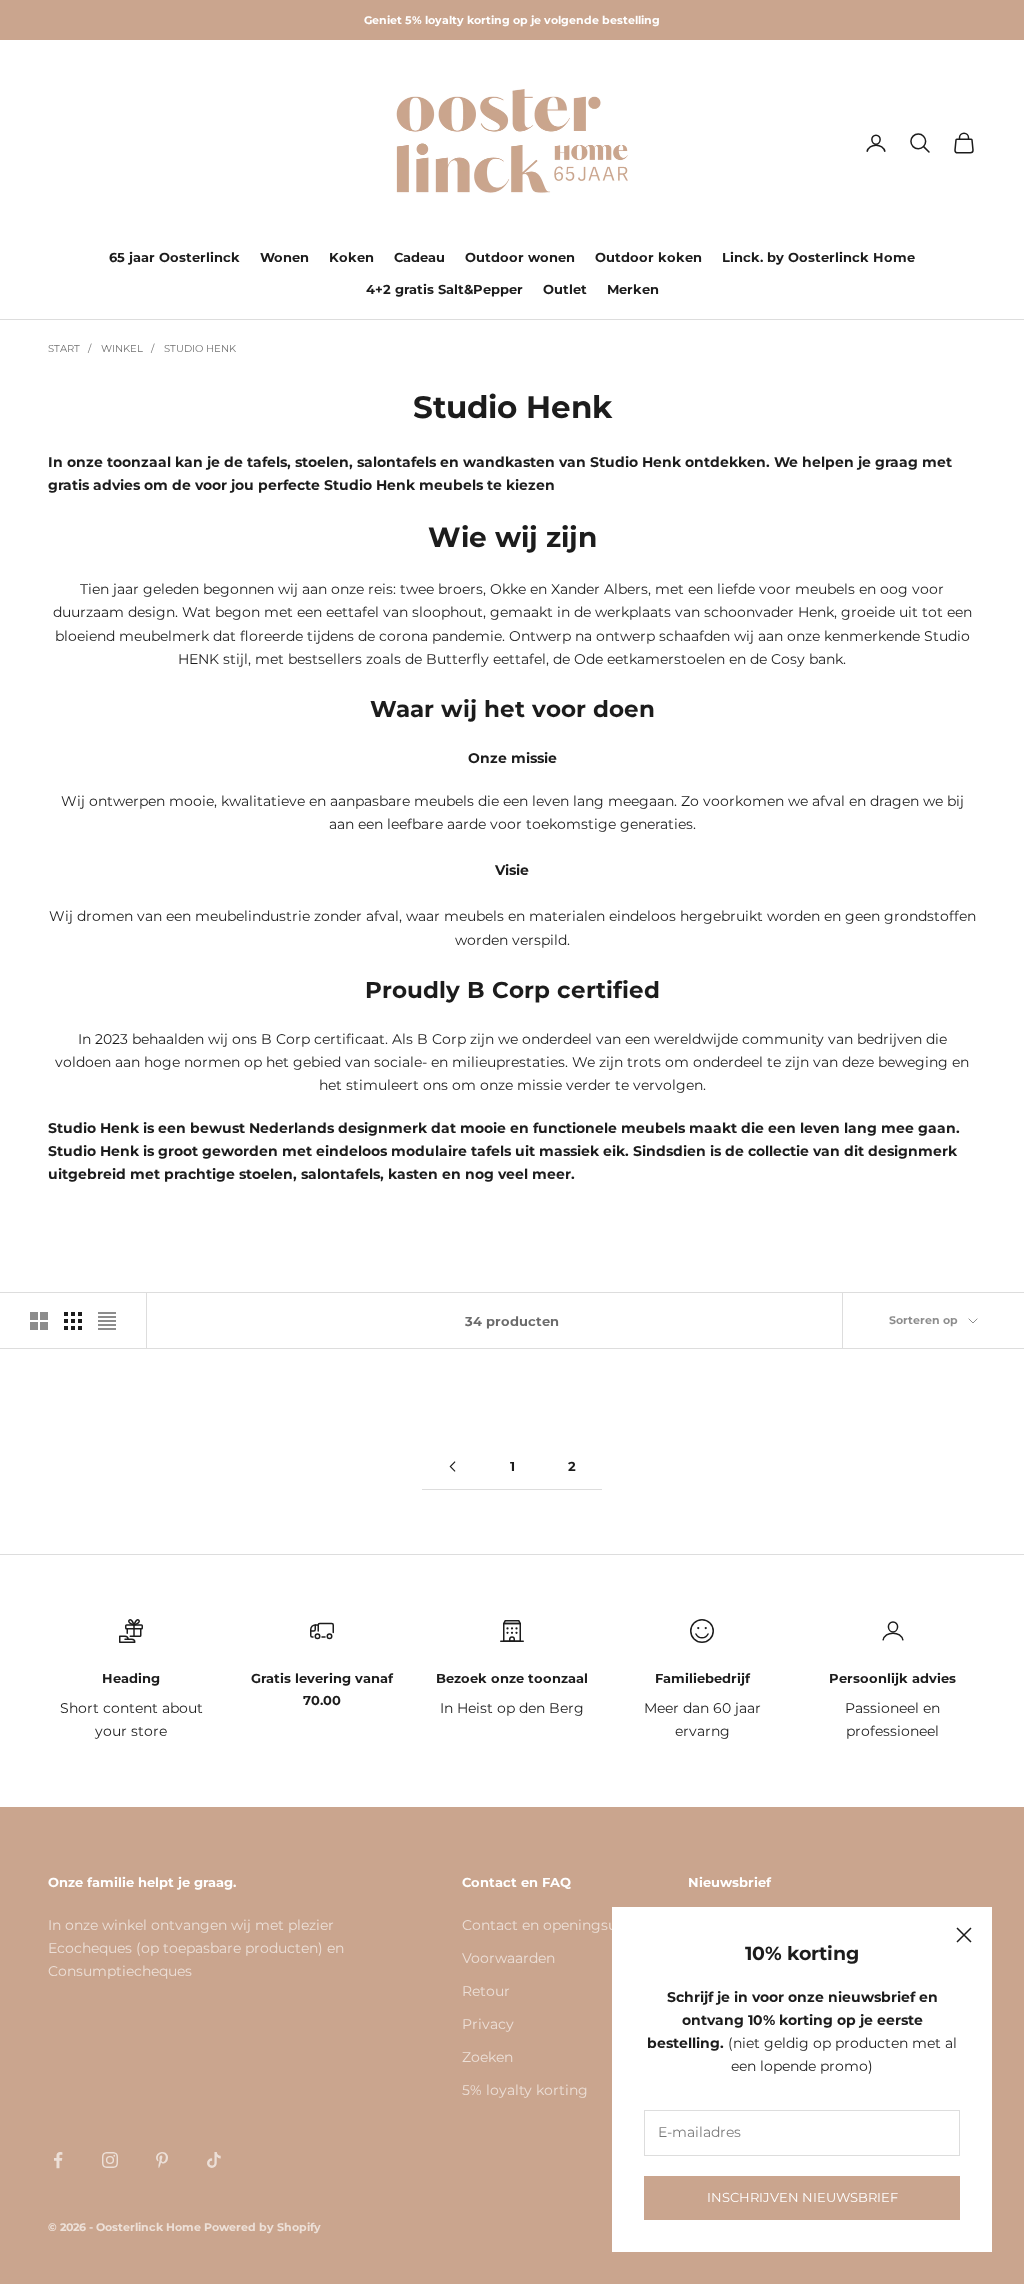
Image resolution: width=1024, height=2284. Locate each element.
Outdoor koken (648, 257)
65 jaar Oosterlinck (174, 257)
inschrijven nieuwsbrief (802, 2197)
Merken (633, 289)
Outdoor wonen (520, 257)
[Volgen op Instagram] (110, 2160)
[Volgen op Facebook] (58, 2160)
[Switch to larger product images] (39, 1321)
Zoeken (487, 2057)
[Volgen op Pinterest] (162, 2160)
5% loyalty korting (525, 2090)
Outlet (565, 289)
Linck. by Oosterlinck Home (818, 257)
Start (64, 348)
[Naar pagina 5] (452, 1466)
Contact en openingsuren (551, 1925)
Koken (351, 257)
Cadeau (419, 257)
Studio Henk (200, 348)
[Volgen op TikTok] (214, 2160)
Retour (486, 1991)
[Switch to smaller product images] (73, 1321)
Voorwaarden (508, 1958)
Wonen (284, 257)
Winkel (122, 348)
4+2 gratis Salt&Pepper (444, 289)
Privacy (488, 2024)
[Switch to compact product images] (107, 1321)
